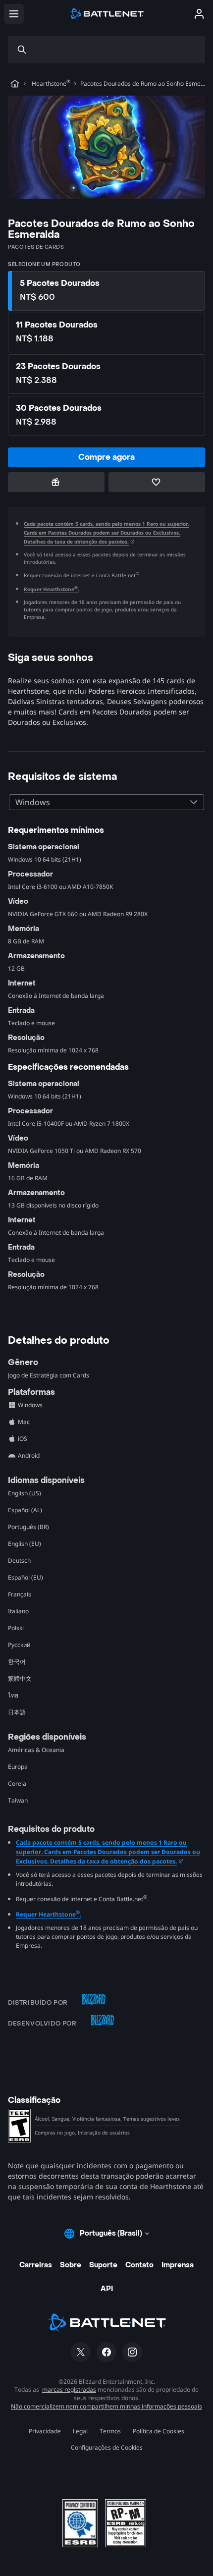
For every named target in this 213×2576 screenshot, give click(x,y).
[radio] (106, 291)
